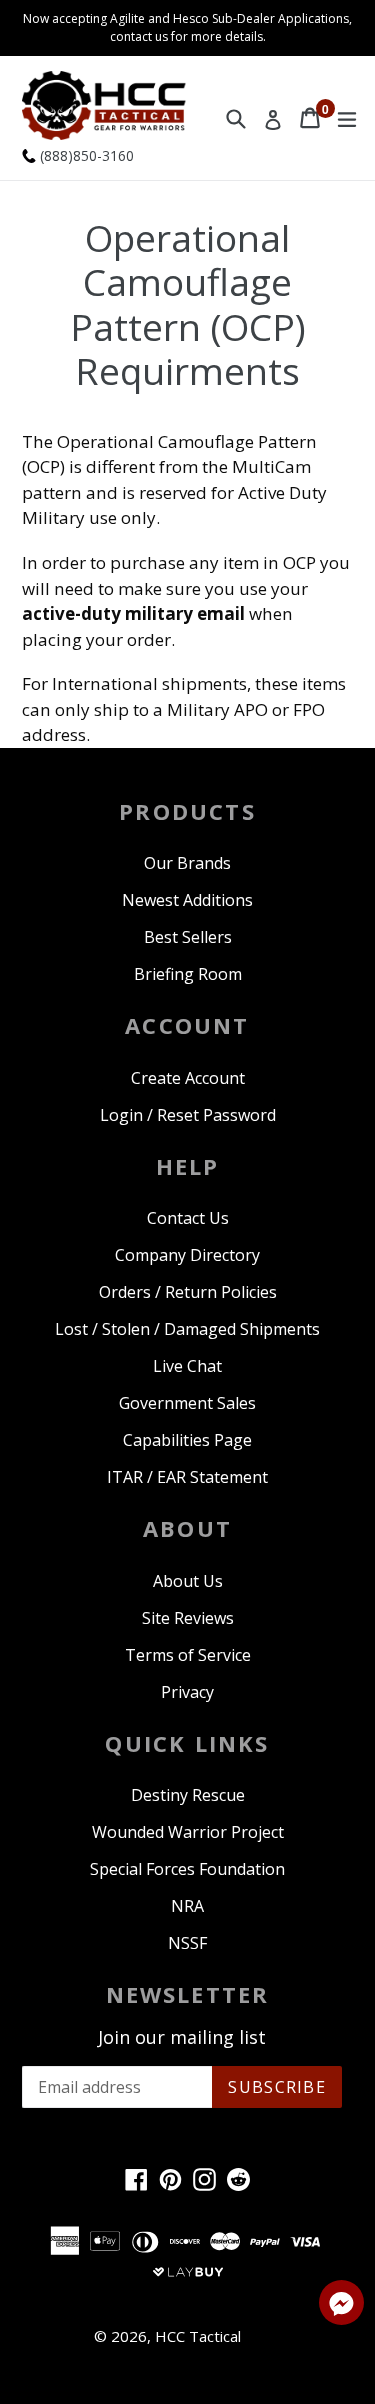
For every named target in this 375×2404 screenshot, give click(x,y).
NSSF (187, 1943)
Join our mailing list (182, 2038)
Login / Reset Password (188, 1115)
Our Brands (187, 863)
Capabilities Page (187, 1440)
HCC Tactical (198, 2336)
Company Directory (187, 1255)
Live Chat (187, 1366)
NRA (187, 1906)
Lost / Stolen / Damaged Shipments (187, 1329)
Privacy (187, 1692)
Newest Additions (187, 900)
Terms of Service (188, 1655)
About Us (188, 1581)
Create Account (188, 1078)
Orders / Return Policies (188, 1292)
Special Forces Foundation (187, 1869)
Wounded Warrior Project (188, 1832)
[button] (341, 2306)
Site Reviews (188, 1618)
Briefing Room (188, 974)
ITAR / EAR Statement (187, 1477)
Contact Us (188, 1218)
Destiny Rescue (188, 1795)
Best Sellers (188, 937)
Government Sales (187, 1403)
